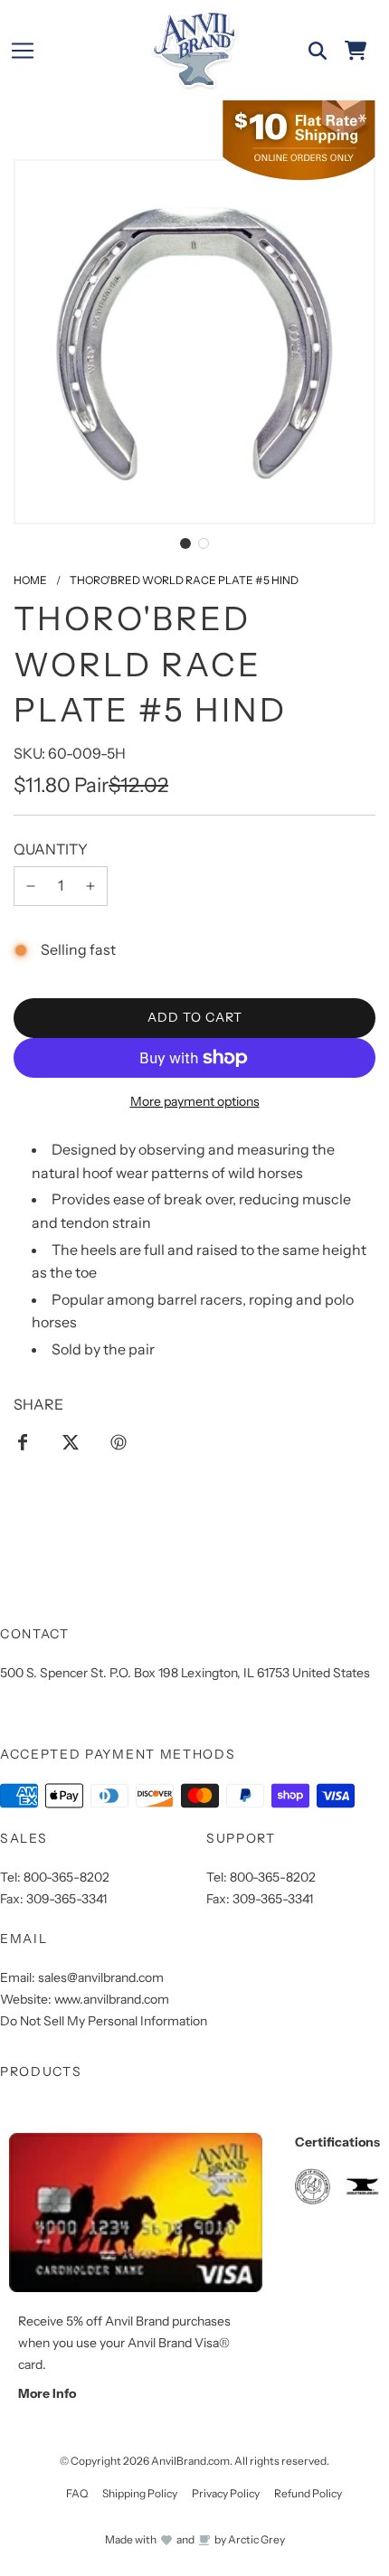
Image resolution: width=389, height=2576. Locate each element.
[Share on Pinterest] (119, 1441)
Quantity (51, 849)
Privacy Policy (226, 2493)
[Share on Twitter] (71, 1441)
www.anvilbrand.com (112, 1999)
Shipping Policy (140, 2493)
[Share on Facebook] (23, 1441)
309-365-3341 (66, 1899)
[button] (185, 543)
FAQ (77, 2493)
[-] (31, 886)
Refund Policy (308, 2493)
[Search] (318, 51)
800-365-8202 (66, 1877)
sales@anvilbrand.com (101, 1977)
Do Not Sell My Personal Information (104, 2021)
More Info (47, 2393)
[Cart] (356, 51)
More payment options (195, 1101)
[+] (90, 886)
